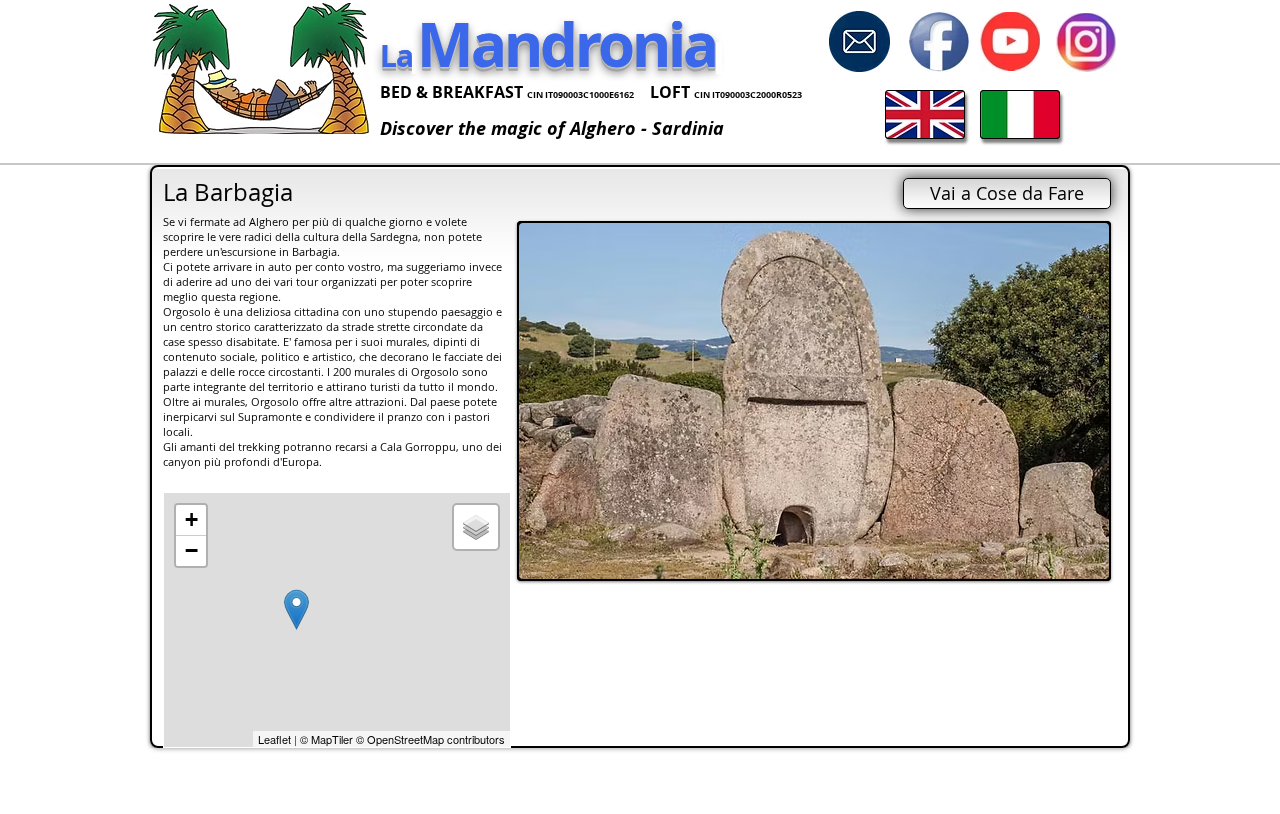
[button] (814, 401)
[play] (1067, 561)
